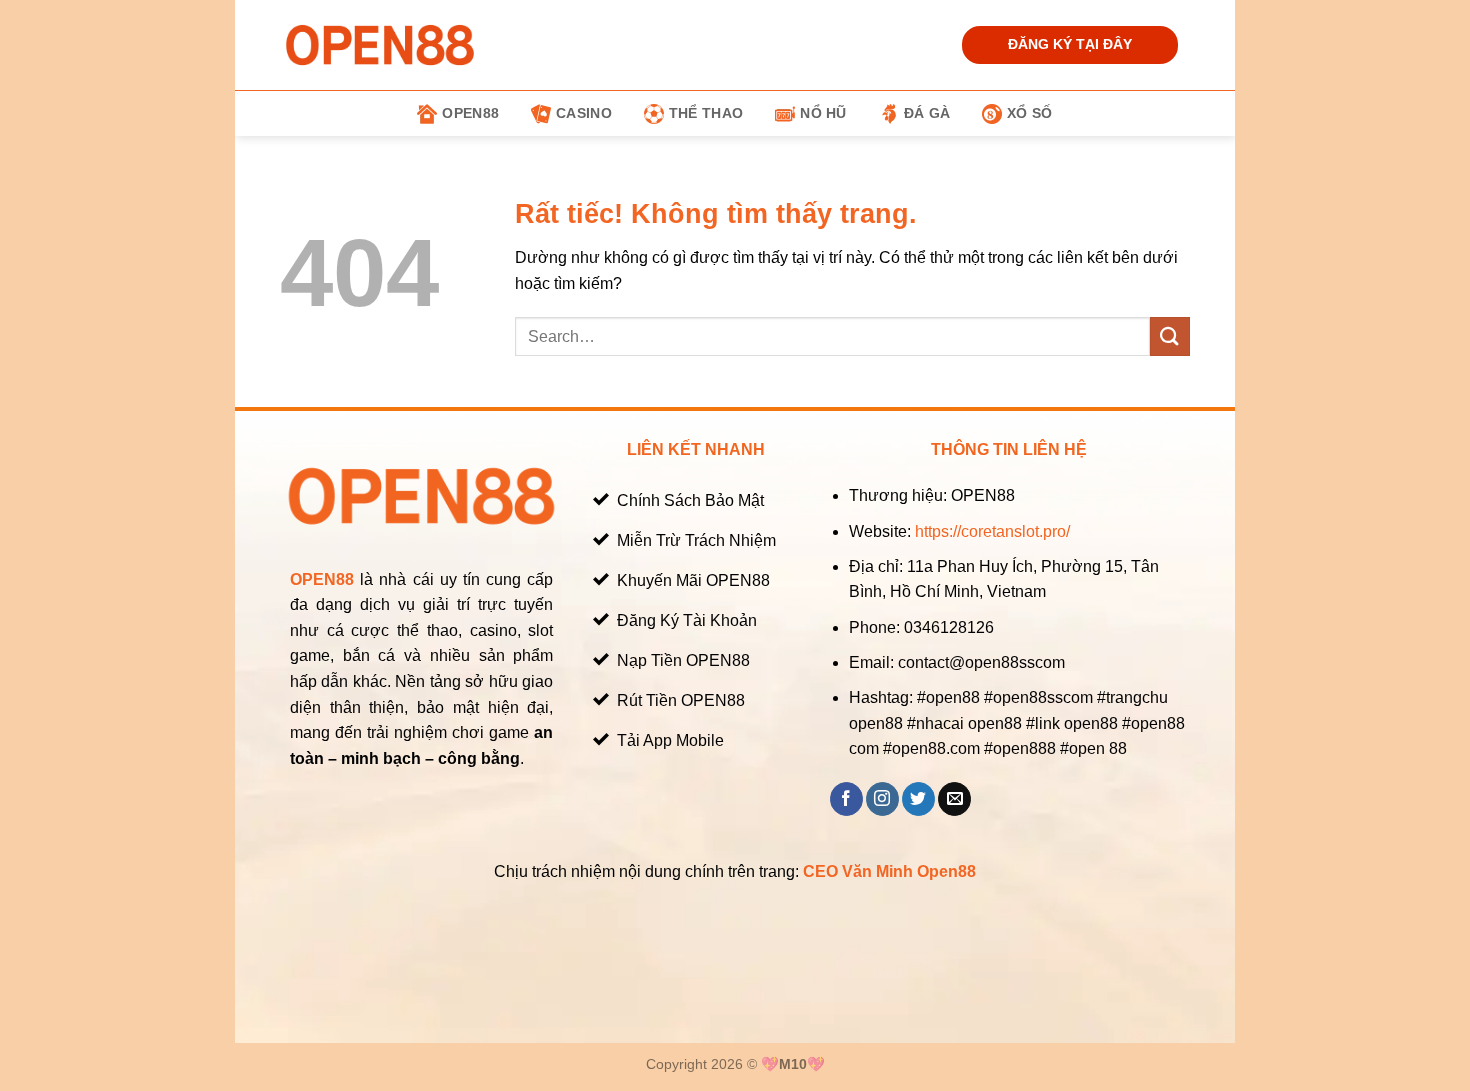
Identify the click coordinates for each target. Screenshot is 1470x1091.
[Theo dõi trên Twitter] (918, 799)
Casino (584, 113)
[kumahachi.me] (380, 44)
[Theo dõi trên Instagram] (882, 799)
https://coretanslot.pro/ (992, 531)
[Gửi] (1170, 336)
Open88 (470, 113)
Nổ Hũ (823, 113)
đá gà (927, 113)
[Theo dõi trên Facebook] (846, 799)
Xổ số (1029, 113)
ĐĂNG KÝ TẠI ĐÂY (1070, 44)
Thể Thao (706, 113)
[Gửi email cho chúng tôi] (954, 799)
